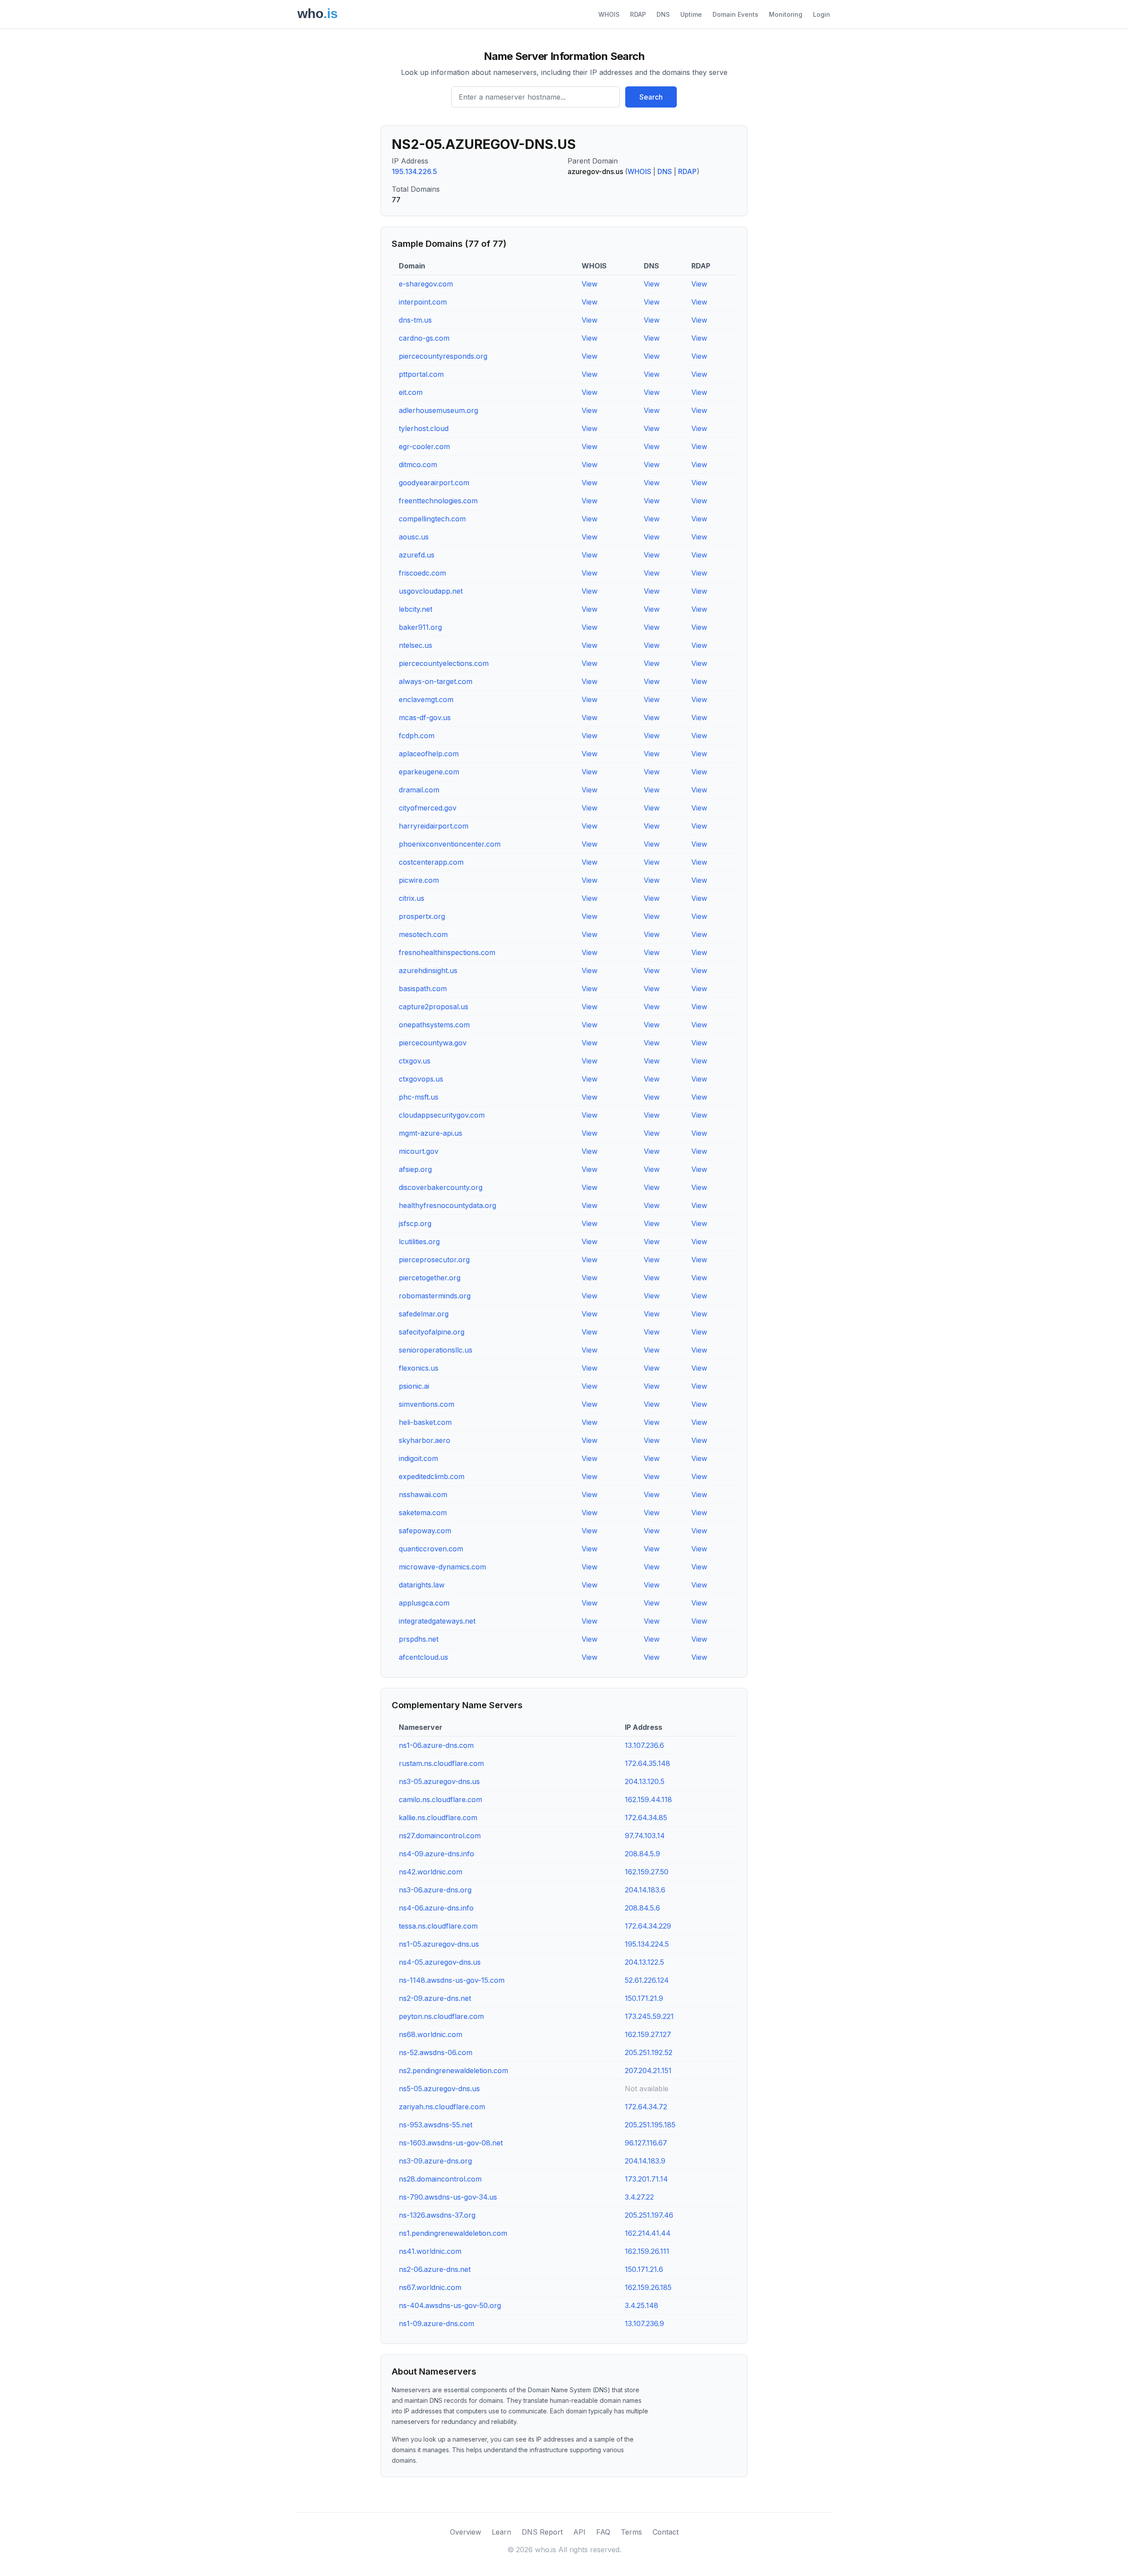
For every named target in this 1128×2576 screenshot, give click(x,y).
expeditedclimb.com (432, 1476)
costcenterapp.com (431, 862)
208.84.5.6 (642, 1908)
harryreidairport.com (434, 826)
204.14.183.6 (645, 1890)
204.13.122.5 (644, 1962)
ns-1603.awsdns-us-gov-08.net (451, 2143)
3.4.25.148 (642, 2305)
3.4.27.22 (639, 2197)
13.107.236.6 (644, 1745)
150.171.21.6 (644, 2269)
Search (651, 97)
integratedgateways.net (437, 1621)
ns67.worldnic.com (430, 2287)
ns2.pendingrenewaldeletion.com (453, 2070)
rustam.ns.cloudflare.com (441, 1763)
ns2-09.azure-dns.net (435, 1998)
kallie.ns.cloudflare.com (438, 1818)
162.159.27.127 (648, 2034)
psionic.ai (414, 1386)
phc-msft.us (419, 1097)
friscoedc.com (422, 573)
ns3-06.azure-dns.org (435, 1890)
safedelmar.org (424, 1314)
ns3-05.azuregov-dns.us (439, 1781)
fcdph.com (417, 736)
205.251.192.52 (649, 2052)
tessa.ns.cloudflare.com (438, 1926)
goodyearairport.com (434, 483)
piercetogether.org (430, 1278)
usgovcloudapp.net (431, 591)
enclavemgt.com (426, 699)
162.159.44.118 (648, 1799)
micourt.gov (419, 1151)
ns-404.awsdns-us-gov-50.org (450, 2305)
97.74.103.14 (645, 1836)
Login (822, 14)
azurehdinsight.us (428, 970)
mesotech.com (423, 934)
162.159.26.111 (647, 2251)
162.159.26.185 (648, 2287)
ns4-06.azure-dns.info (436, 1908)
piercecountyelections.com (444, 663)
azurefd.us (417, 555)
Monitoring (786, 14)
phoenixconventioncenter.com (450, 844)
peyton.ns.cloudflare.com (441, 2016)
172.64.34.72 (646, 2107)
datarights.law (422, 1585)
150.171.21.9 (644, 1998)
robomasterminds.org (435, 1296)
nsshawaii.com (423, 1494)
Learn (501, 2532)
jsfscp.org (415, 1223)
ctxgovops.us (421, 1079)
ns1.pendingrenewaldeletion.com (453, 2233)
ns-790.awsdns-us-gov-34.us (448, 2197)
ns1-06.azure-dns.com (436, 1745)
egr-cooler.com (424, 446)
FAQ (603, 2532)
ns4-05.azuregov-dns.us (440, 1962)
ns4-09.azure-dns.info (436, 1854)
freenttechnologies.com (438, 501)
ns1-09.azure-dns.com (436, 2323)
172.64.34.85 (646, 1818)
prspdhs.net (419, 1639)
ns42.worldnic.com (430, 1872)
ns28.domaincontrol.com (440, 2179)
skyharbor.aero (425, 1440)
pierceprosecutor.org (434, 1260)
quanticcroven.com (431, 1549)
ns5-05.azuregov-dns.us (439, 2089)
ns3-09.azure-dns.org (435, 2161)
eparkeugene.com (429, 772)
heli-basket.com (425, 1422)
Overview (466, 2532)
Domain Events (735, 14)
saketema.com (423, 1513)
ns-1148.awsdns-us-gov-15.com (452, 1980)
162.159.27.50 (647, 1872)
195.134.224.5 (647, 1944)
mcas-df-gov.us (425, 717)
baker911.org (420, 627)
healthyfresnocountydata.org (447, 1205)
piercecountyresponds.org (443, 356)
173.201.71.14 (646, 2179)
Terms (631, 2532)
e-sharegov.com (426, 284)
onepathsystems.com (434, 1025)
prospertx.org (422, 916)
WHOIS (609, 14)
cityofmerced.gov (428, 808)
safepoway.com (425, 1531)
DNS (663, 14)
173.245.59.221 (649, 2016)
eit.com (411, 392)
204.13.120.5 (645, 1781)
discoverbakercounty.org (441, 1187)
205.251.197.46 (649, 2215)
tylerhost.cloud (424, 428)
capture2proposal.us (434, 1007)
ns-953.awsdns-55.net (436, 2125)
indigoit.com (418, 1458)
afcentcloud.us (423, 1657)
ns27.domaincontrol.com (440, 1836)
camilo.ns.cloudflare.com (440, 1799)
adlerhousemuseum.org (438, 410)
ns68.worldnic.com (430, 2034)
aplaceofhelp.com (429, 754)
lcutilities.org (419, 1242)
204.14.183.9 (645, 2161)
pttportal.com (421, 374)
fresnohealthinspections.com (447, 952)
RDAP (638, 14)
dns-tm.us (415, 320)
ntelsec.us (416, 645)
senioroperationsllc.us (436, 1350)
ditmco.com (418, 465)
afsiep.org (415, 1169)
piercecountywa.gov (433, 1043)
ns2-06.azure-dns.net (435, 2269)
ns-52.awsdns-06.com (436, 2052)
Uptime (691, 14)
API (579, 2532)
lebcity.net (416, 609)
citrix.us (412, 898)
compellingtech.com (432, 519)
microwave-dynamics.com (442, 1567)
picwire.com (419, 880)
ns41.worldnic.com (430, 2251)
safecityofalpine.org (432, 1332)
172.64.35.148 (647, 1763)
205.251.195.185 (650, 2125)
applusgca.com (424, 1603)
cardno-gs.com (424, 338)
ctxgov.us (415, 1061)
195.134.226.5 (414, 171)
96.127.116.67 (646, 2143)
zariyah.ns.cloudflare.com (442, 2107)
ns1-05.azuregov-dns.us (439, 1944)
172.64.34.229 (648, 1926)
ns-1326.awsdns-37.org (437, 2215)
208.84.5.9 (642, 1854)
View (590, 284)
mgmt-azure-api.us (430, 1133)
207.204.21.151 (648, 2070)
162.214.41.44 (648, 2233)
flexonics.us (419, 1368)
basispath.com (423, 989)
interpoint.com (423, 302)
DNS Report (542, 2532)
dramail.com (419, 790)
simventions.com (427, 1404)
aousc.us (414, 537)
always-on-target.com (436, 681)
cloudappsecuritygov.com (442, 1115)
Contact (666, 2532)
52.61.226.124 (647, 1980)
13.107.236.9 (644, 2323)
